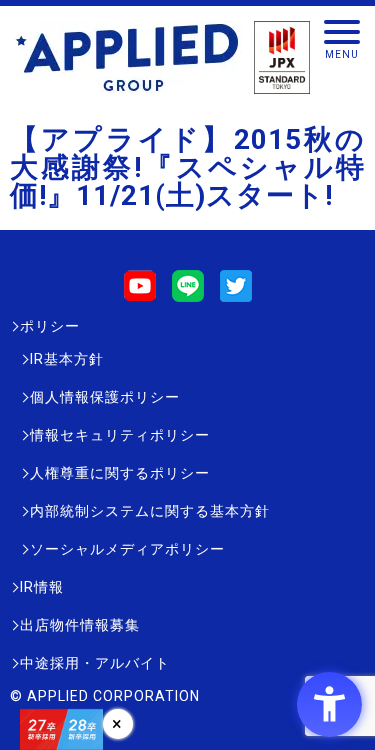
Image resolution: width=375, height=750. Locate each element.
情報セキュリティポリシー (120, 435)
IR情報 (42, 587)
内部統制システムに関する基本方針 (150, 511)
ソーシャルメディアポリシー (127, 549)
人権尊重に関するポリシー (120, 473)
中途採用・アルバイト (95, 663)
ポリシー (50, 326)
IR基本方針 (67, 359)
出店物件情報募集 (80, 625)
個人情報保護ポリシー (105, 397)
